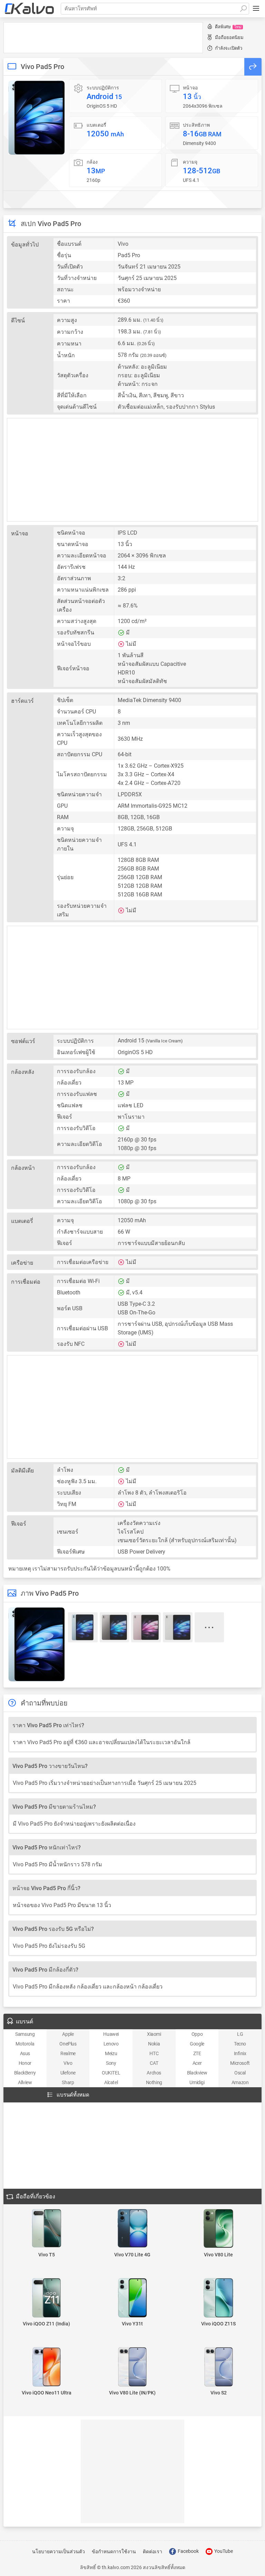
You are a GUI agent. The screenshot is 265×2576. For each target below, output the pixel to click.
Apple (68, 2034)
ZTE (197, 2053)
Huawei (111, 2034)
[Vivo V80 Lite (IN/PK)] (132, 2367)
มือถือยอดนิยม (229, 37)
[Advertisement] (103, 38)
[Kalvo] (29, 9)
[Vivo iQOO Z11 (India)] (46, 2298)
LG (240, 2034)
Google (197, 2044)
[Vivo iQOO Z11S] (219, 2298)
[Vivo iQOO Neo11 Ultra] (46, 2367)
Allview (25, 2082)
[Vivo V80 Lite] (219, 2229)
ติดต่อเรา (153, 2551)
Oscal (240, 2073)
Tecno (240, 2044)
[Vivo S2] (219, 2367)
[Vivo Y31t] (132, 2298)
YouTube (223, 2551)
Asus (25, 2053)
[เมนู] (256, 9)
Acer (197, 2063)
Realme (68, 2053)
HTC (154, 2053)
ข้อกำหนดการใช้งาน (114, 2551)
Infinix (240, 2053)
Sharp (68, 2082)
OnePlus (68, 2044)
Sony (111, 2063)
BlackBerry (25, 2073)
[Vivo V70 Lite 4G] (132, 2229)
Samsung (25, 2034)
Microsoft (240, 2063)
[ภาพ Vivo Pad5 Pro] (37, 118)
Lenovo (111, 2044)
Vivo (68, 2063)
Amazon (240, 2082)
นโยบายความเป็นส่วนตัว (58, 2551)
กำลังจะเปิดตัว (229, 48)
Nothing (154, 2082)
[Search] (243, 9)
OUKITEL (111, 2073)
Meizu (111, 2053)
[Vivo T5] (46, 2229)
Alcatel (111, 2082)
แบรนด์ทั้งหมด (73, 2095)
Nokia (154, 2044)
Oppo (197, 2034)
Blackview (197, 2073)
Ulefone (68, 2073)
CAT (154, 2063)
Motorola (25, 2044)
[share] (253, 67)
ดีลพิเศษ (228, 27)
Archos (154, 2073)
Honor (25, 2063)
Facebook (188, 2551)
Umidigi (197, 2082)
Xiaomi (154, 2034)
